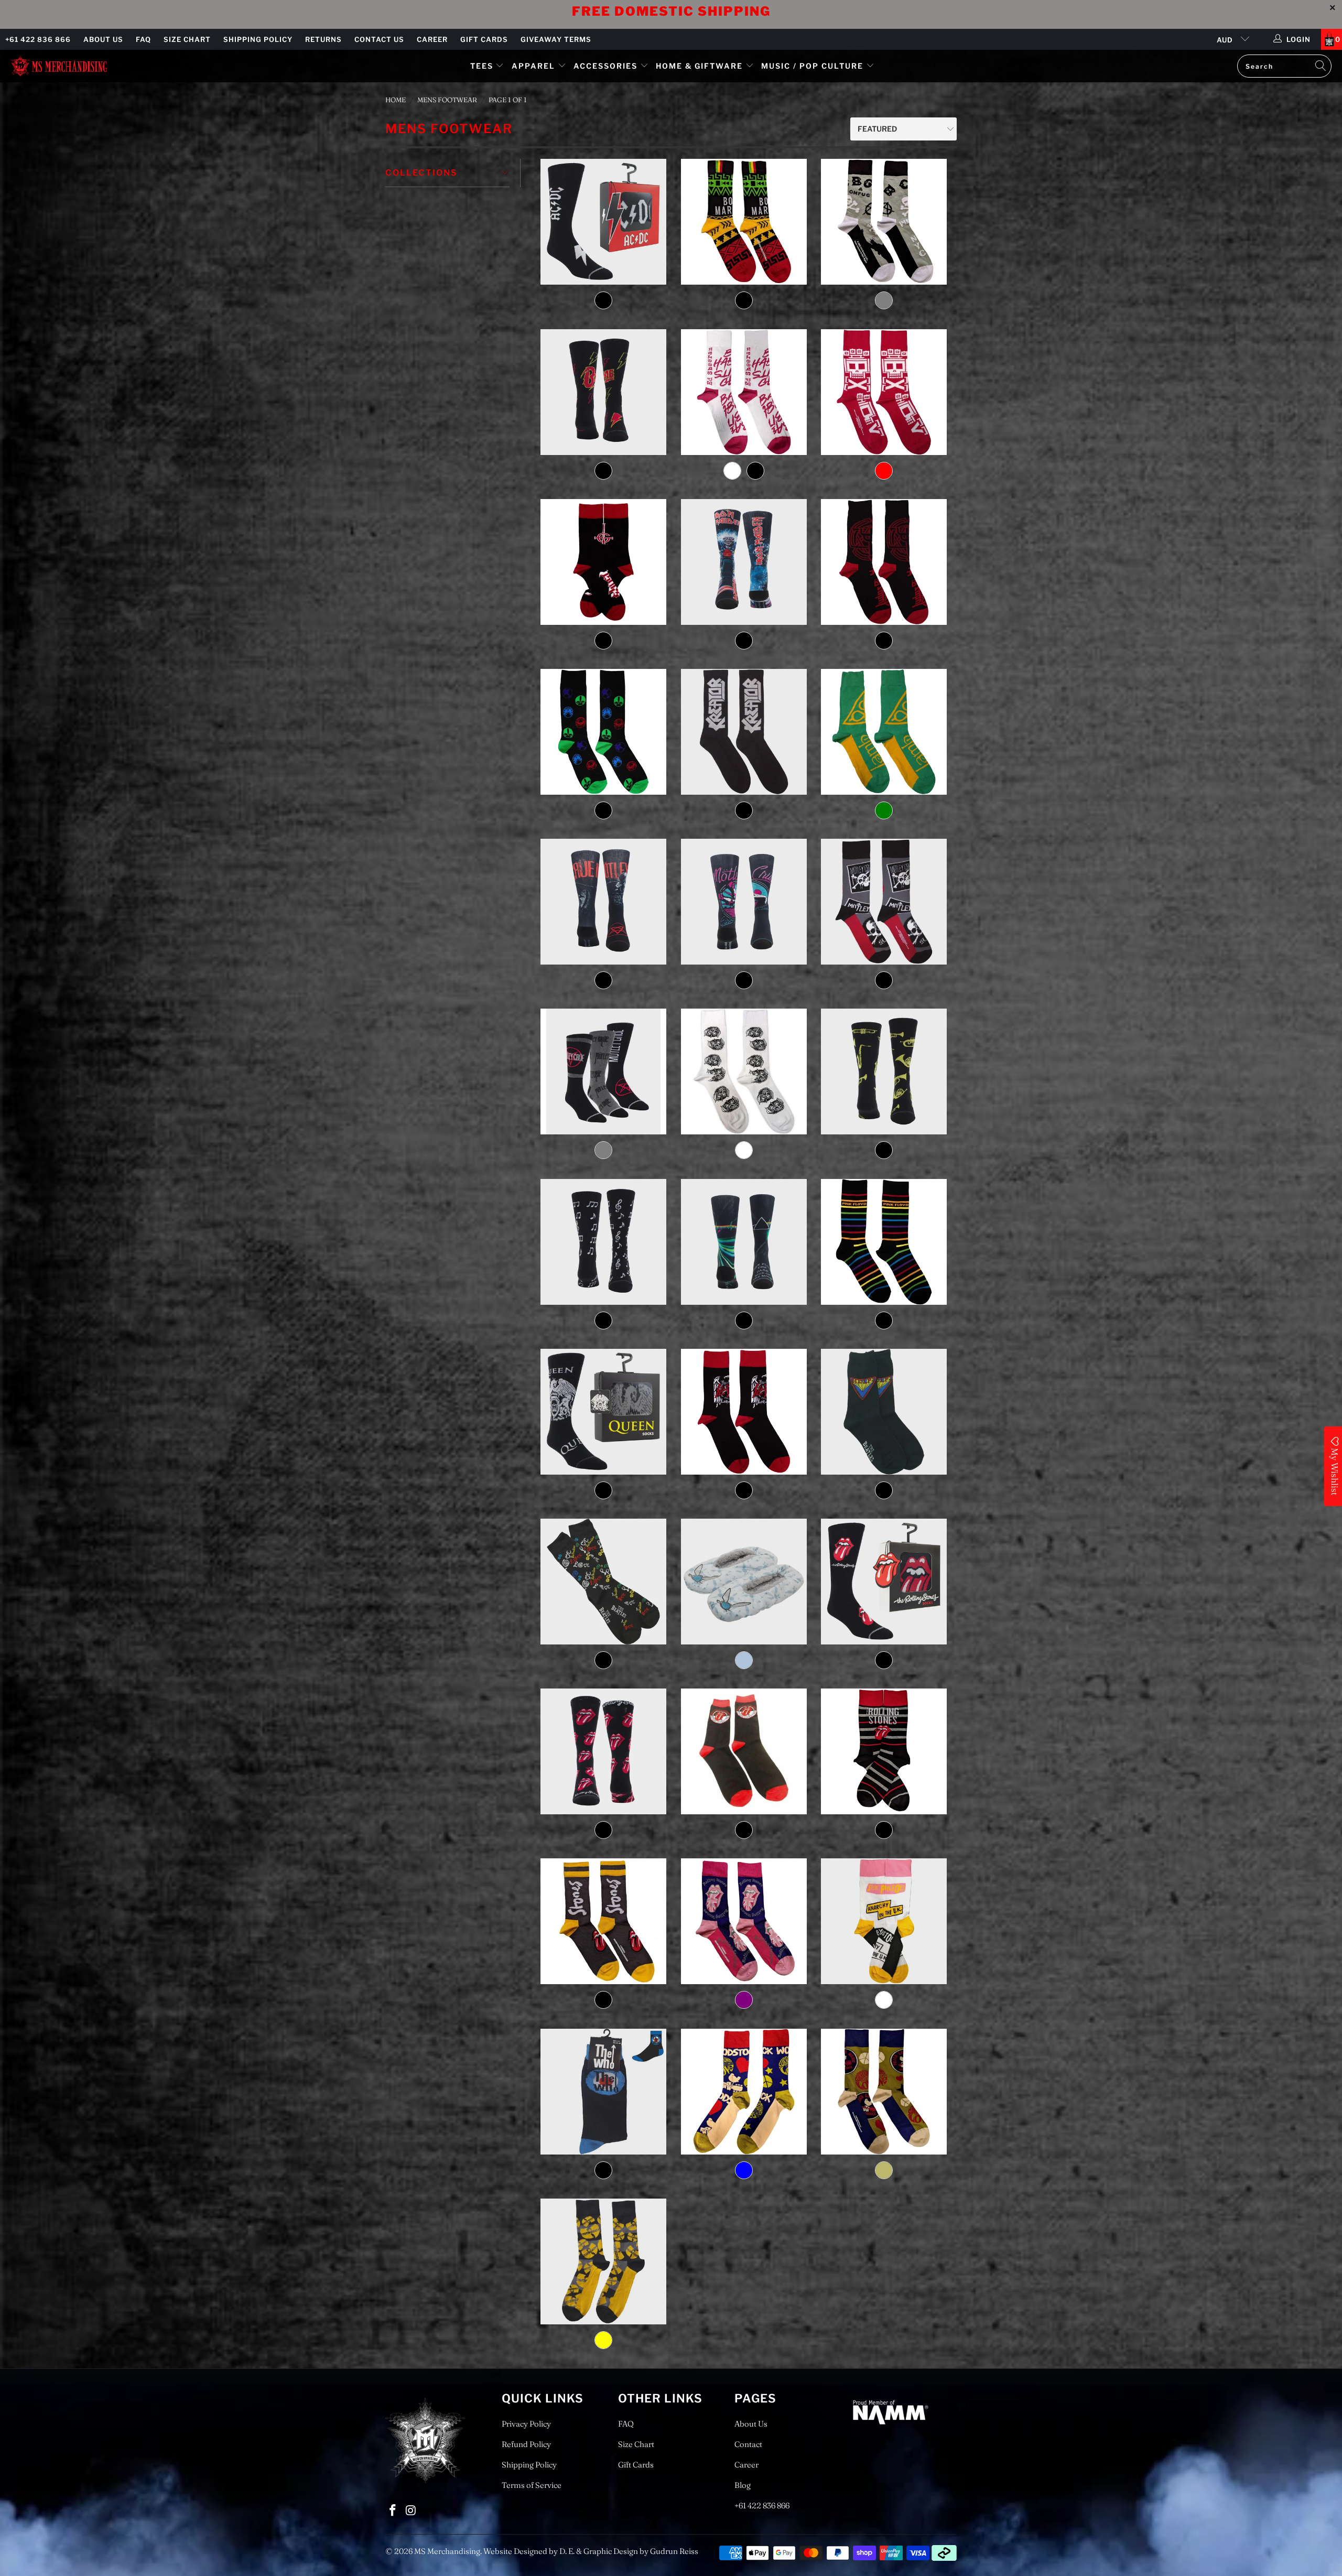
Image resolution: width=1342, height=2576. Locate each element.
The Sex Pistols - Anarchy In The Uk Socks (884, 1921)
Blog (743, 2485)
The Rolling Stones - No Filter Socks (604, 1921)
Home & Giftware (699, 66)
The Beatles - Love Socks (604, 1582)
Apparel (533, 66)
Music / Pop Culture (812, 66)
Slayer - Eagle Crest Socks (744, 1412)
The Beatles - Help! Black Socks (884, 1412)
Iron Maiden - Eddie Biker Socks (744, 562)
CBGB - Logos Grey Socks (884, 222)
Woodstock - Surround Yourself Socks (744, 2092)
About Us (103, 39)
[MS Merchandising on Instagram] (412, 2511)
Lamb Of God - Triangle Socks (884, 732)
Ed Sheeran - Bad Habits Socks (744, 392)
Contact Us (379, 39)
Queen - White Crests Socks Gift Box (604, 1412)
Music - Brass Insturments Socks (884, 1071)
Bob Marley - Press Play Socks (744, 222)
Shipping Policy (258, 39)
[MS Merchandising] (59, 66)
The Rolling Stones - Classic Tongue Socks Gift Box (884, 1582)
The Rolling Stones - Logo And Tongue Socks (884, 1751)
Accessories (607, 66)
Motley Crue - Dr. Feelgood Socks (604, 902)
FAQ (143, 39)
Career (432, 39)
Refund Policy (526, 2444)
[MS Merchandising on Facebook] (393, 2511)
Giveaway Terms (556, 39)
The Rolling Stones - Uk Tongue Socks (744, 1921)
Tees (483, 66)
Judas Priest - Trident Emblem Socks (884, 562)
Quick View (604, 269)
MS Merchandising (447, 2551)
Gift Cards (484, 39)
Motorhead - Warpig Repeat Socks (744, 1071)
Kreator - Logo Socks (744, 732)
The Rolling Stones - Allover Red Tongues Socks (604, 1751)
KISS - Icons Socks (604, 732)
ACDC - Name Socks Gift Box (604, 222)
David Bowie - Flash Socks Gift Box (604, 392)
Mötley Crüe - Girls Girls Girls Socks (744, 902)
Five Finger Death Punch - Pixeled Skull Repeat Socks (884, 392)
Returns (323, 39)
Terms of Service (532, 2485)
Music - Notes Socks (604, 1242)
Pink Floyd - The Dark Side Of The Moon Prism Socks (744, 1242)
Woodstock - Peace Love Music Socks (884, 2092)
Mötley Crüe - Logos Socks (884, 902)
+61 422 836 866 (38, 39)
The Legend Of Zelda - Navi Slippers (744, 1582)
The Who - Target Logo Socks (604, 2092)
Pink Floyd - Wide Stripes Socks (884, 1242)
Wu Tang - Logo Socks (604, 2261)
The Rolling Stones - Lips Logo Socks (744, 1751)
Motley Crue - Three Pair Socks (604, 1071)
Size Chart (187, 39)
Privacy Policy (526, 2424)
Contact (748, 2444)
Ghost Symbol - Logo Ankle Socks (604, 562)
